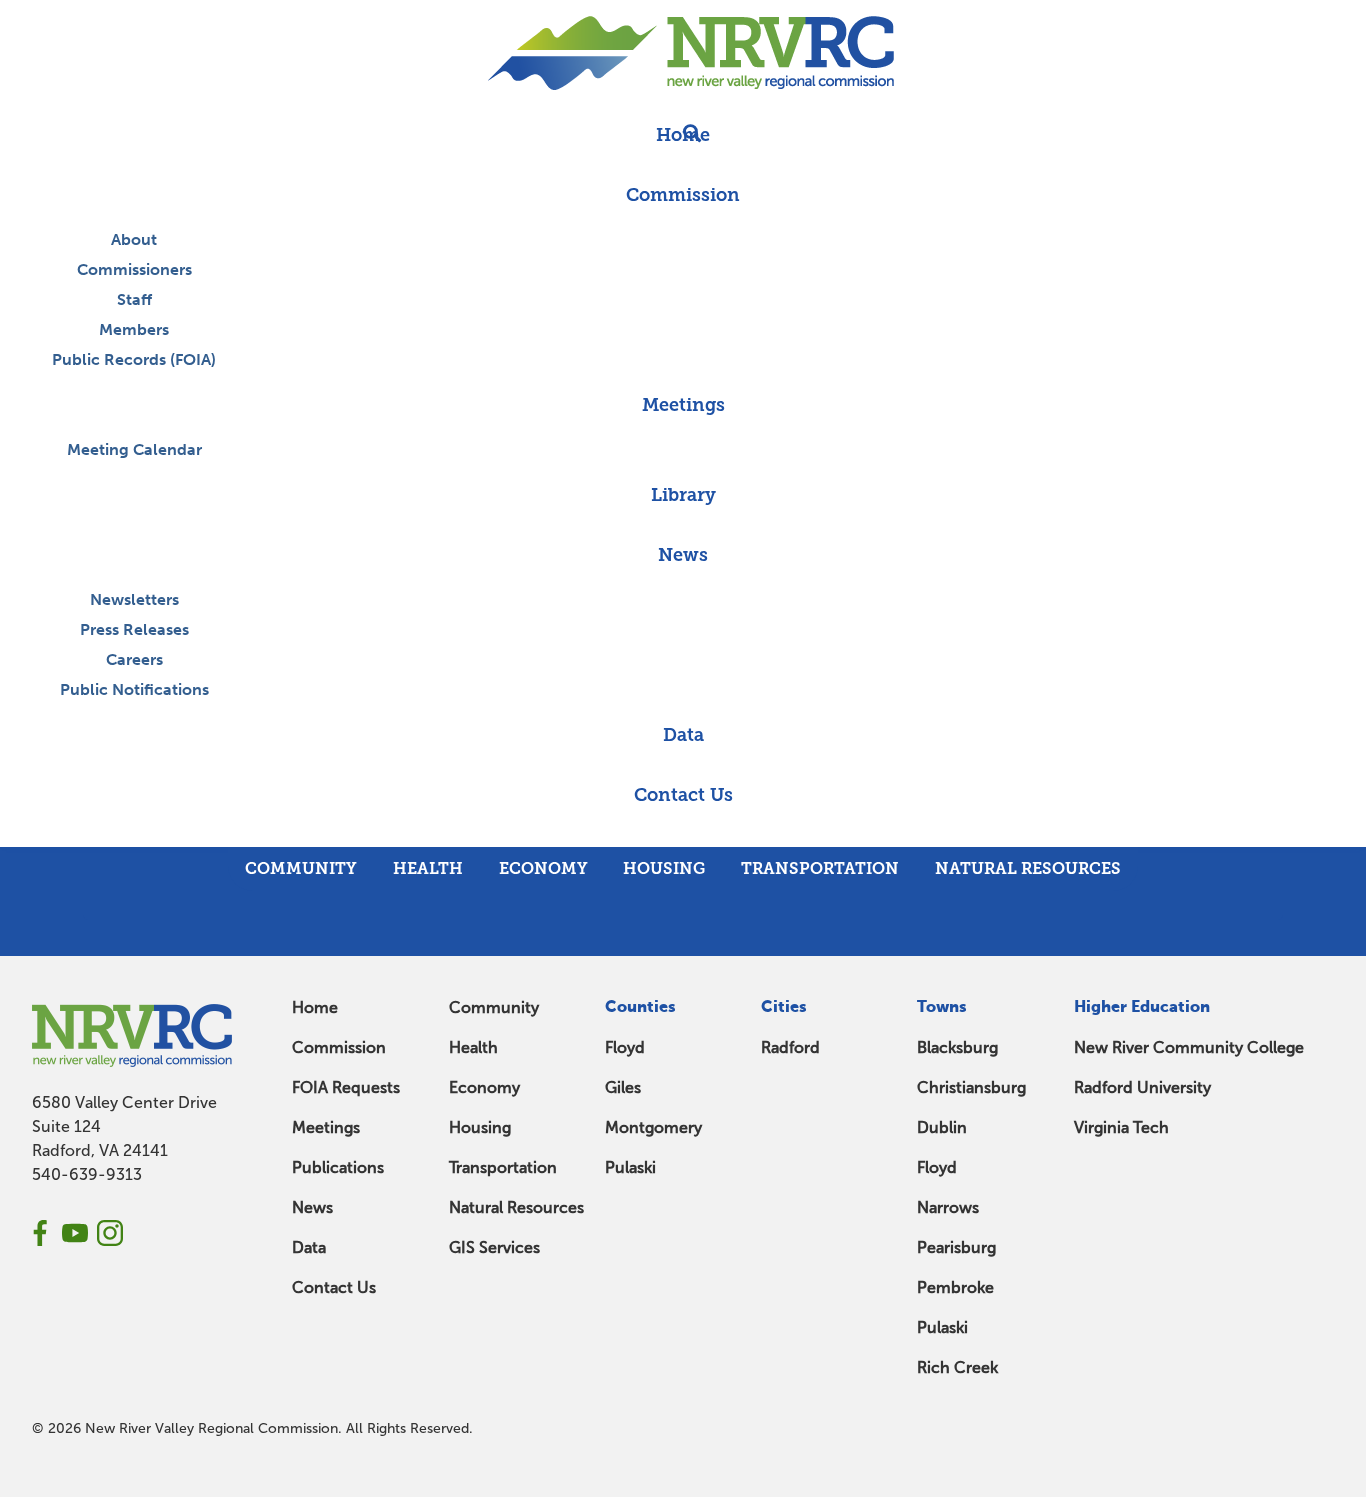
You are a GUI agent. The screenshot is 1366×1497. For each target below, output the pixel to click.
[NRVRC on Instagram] (110, 1233)
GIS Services (494, 1247)
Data (309, 1247)
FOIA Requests (346, 1087)
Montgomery (653, 1127)
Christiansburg (971, 1087)
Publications (338, 1167)
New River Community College (1189, 1047)
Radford (790, 1047)
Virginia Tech (1121, 1127)
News (312, 1207)
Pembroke (955, 1287)
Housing (480, 1127)
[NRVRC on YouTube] (75, 1233)
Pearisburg (956, 1247)
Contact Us (334, 1287)
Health (473, 1047)
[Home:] (683, 52)
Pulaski (630, 1167)
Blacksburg (957, 1047)
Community (494, 1007)
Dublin (942, 1127)
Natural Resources (516, 1207)
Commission (339, 1047)
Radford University (1142, 1087)
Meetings (326, 1127)
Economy (484, 1087)
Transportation (503, 1167)
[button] (683, 836)
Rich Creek (957, 1367)
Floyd (625, 1047)
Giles (623, 1087)
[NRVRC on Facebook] (40, 1233)
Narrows (948, 1207)
